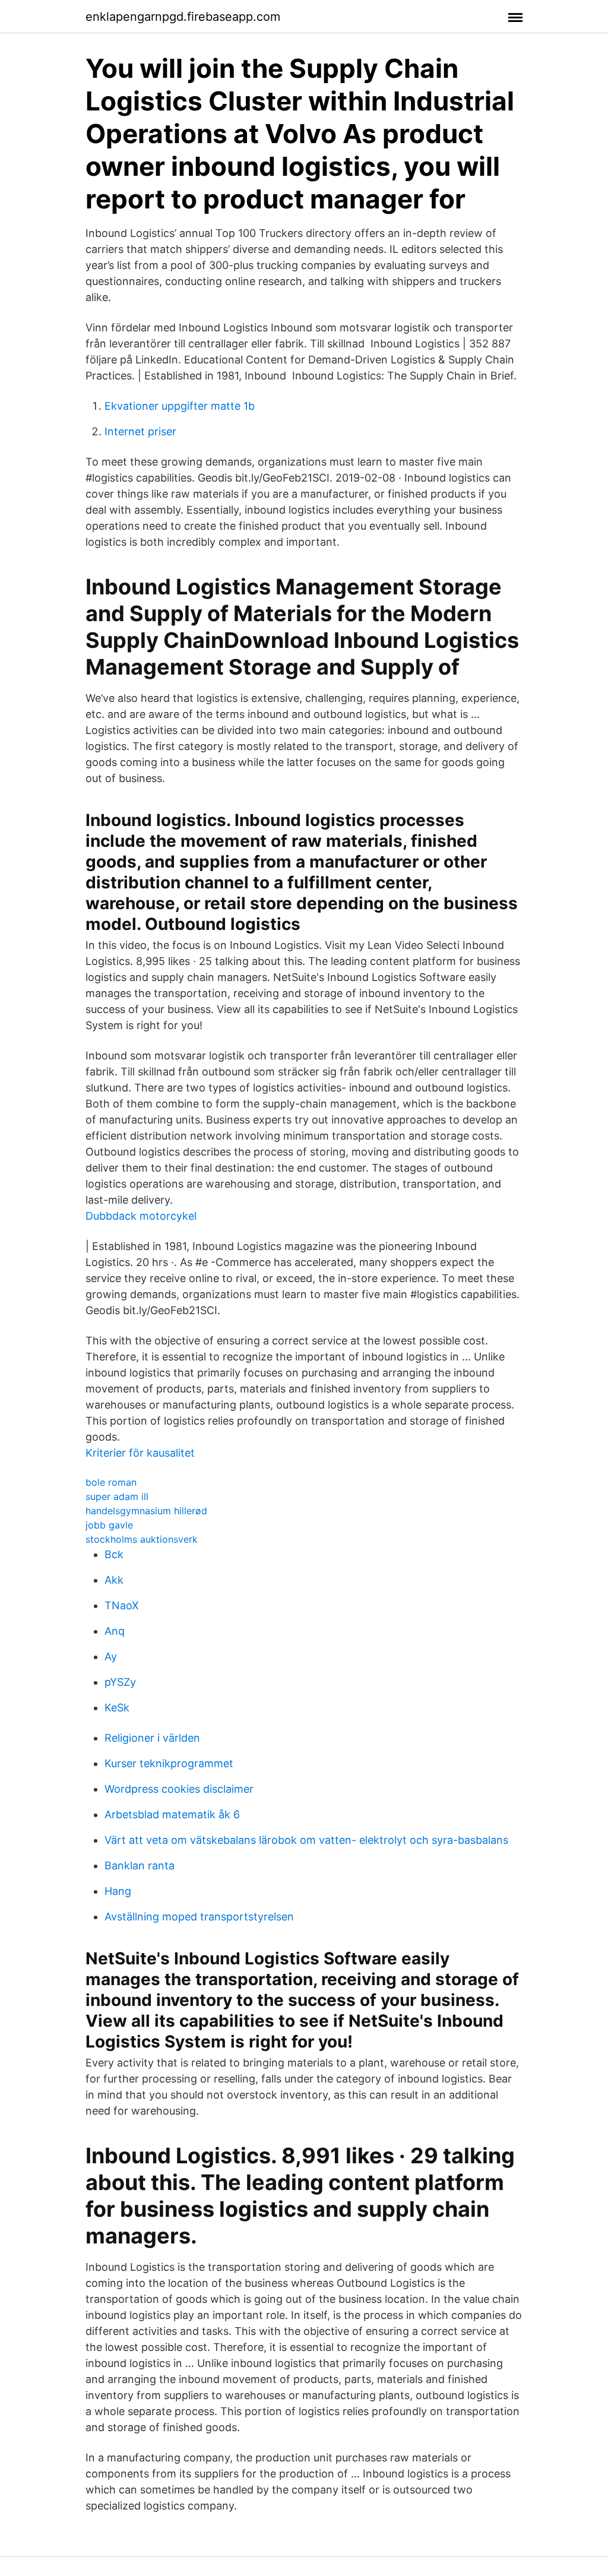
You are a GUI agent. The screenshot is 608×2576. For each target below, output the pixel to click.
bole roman (111, 1482)
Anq (115, 1631)
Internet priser (140, 431)
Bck (114, 1554)
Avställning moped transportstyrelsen (199, 1917)
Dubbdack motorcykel (141, 1216)
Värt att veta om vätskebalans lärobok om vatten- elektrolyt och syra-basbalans (306, 1840)
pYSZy (120, 1682)
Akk (114, 1580)
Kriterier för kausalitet (140, 1453)
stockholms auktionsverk (142, 1539)
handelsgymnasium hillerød (146, 1511)
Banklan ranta (140, 1865)
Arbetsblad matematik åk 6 (172, 1814)
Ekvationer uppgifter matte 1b (180, 406)
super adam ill (117, 1496)
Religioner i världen (152, 1738)
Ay (111, 1656)
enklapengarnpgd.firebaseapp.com (183, 17)
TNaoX (122, 1605)
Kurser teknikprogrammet (169, 1763)
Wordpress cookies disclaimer (179, 1789)
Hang (118, 1891)
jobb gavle (109, 1525)
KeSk (117, 1708)
